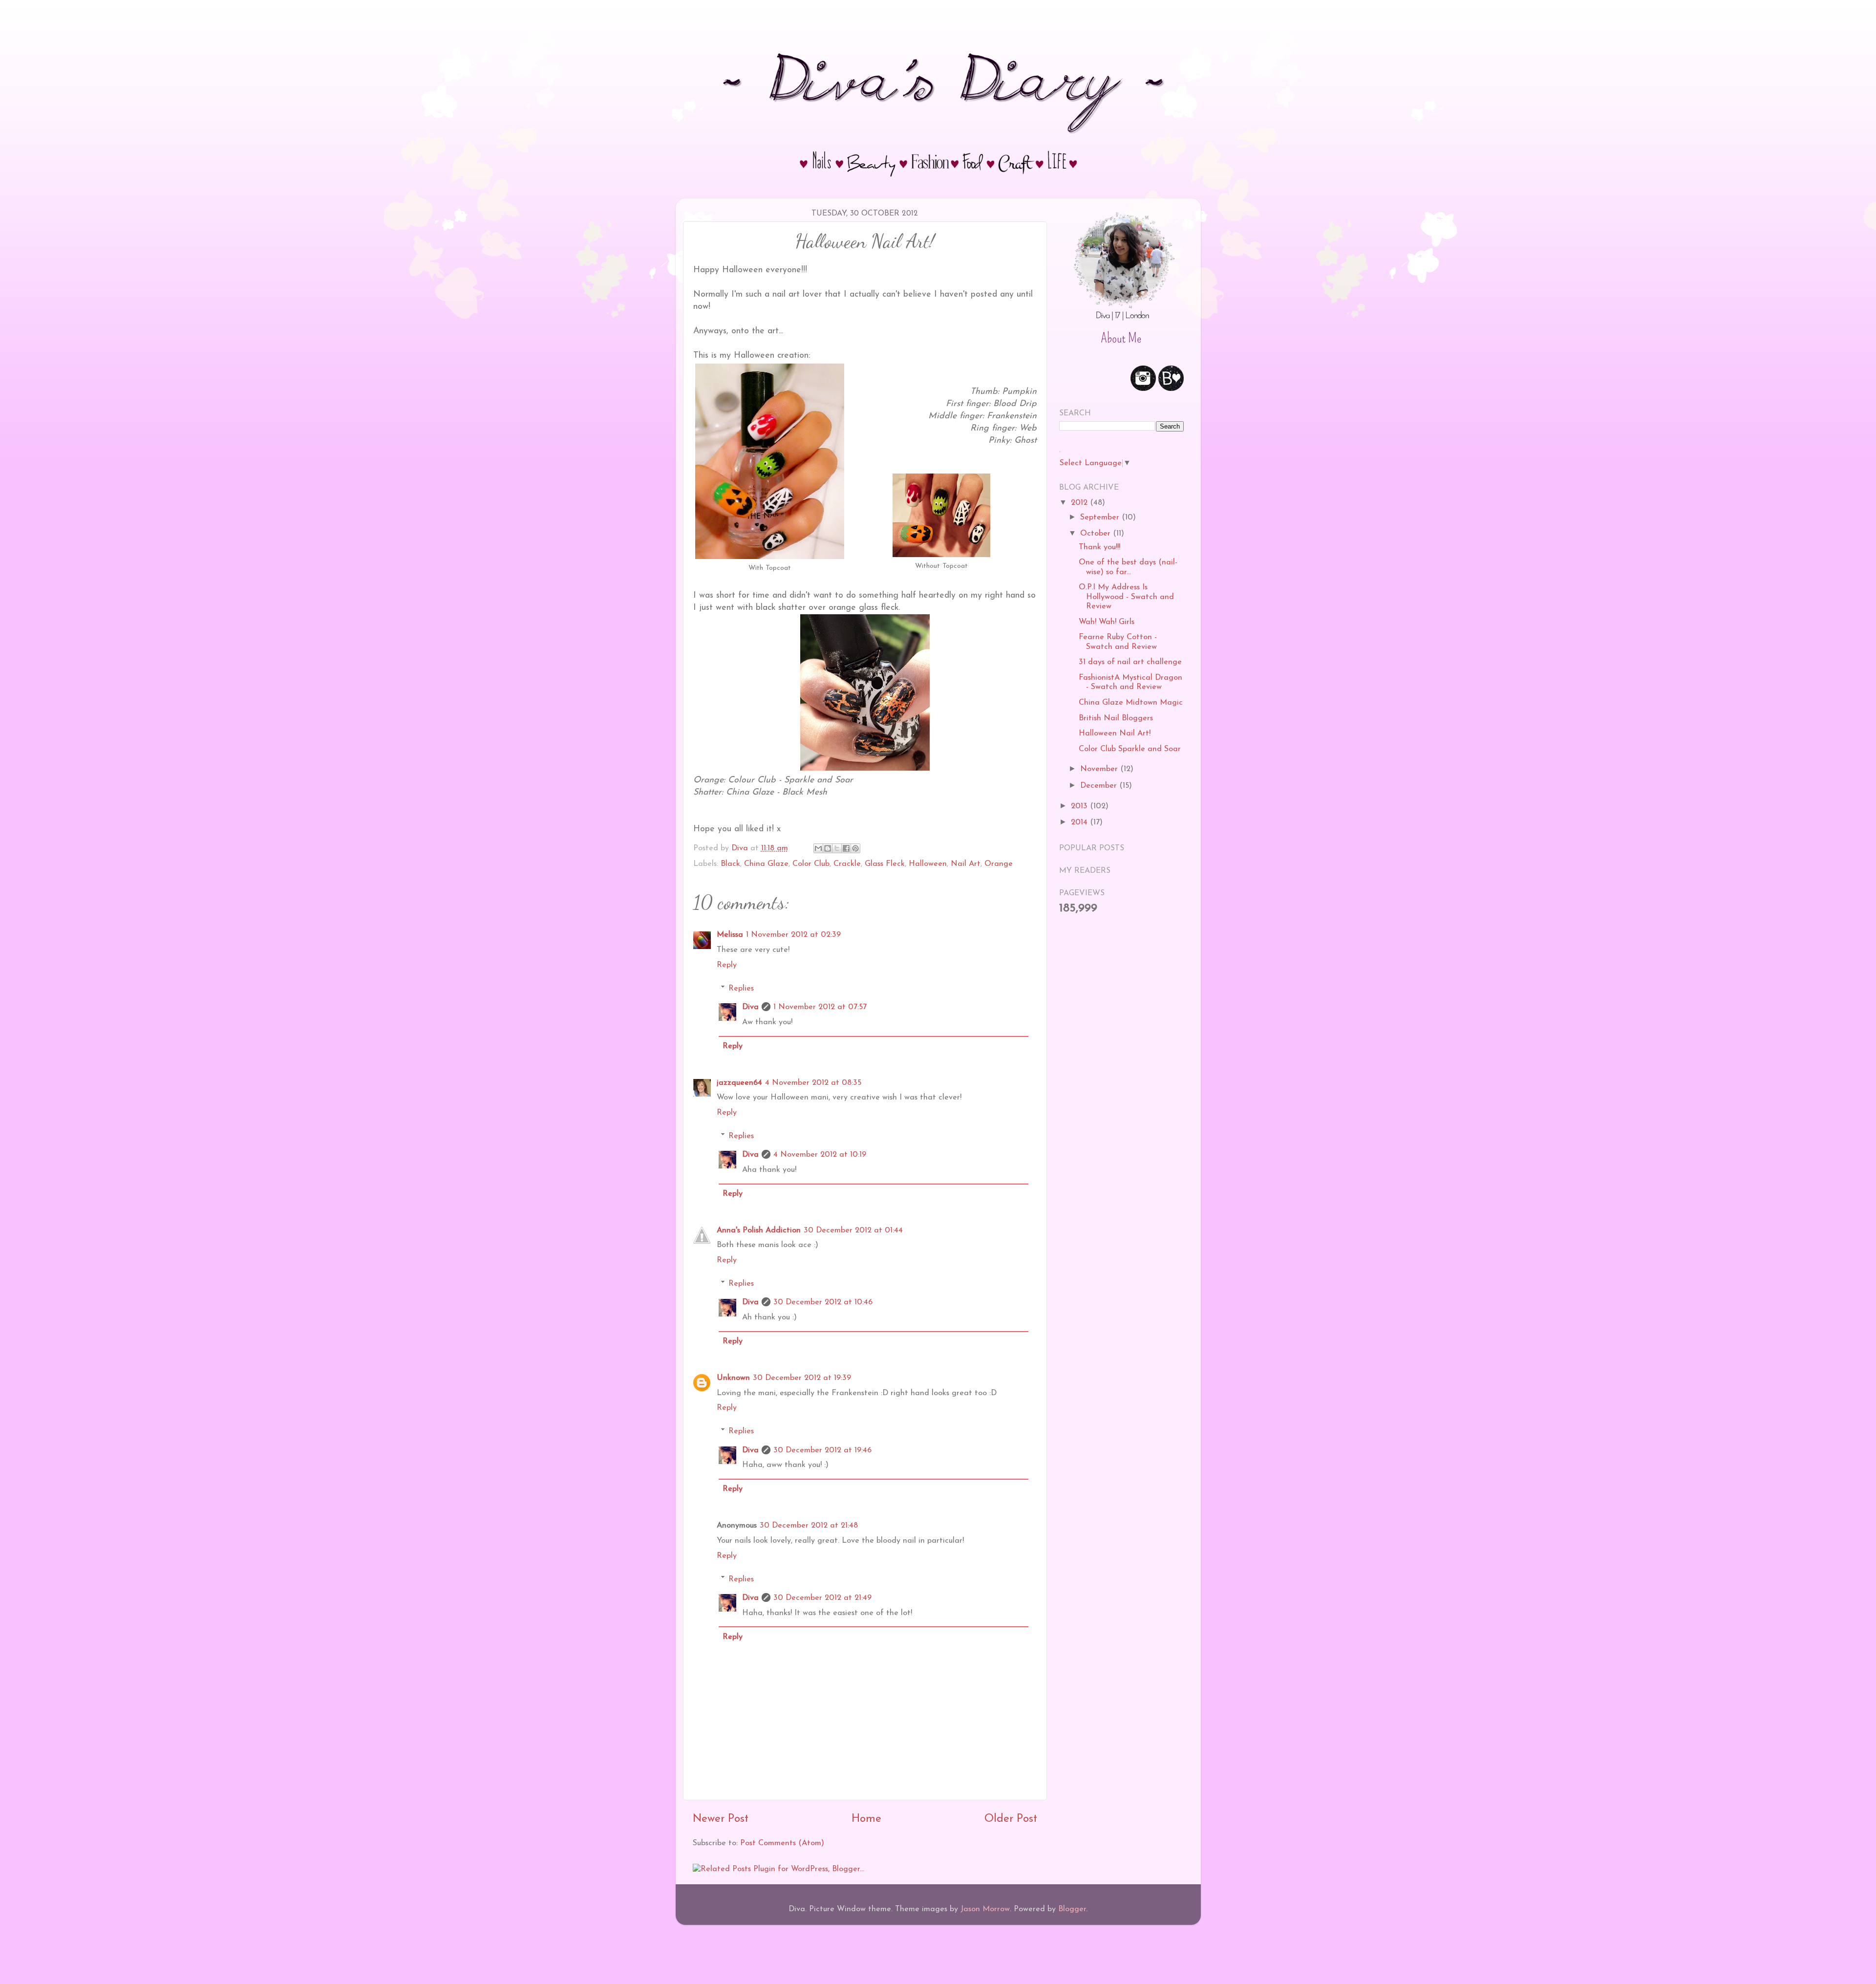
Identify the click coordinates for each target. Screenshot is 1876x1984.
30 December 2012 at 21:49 (822, 1598)
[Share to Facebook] (846, 848)
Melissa (730, 935)
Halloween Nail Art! (1115, 733)
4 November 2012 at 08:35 (813, 1083)
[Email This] (818, 848)
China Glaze (766, 864)
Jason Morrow (985, 1909)
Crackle (847, 864)
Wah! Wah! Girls (1107, 622)
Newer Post (721, 1819)
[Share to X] (837, 848)
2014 (1080, 822)
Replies (741, 988)
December (1100, 786)
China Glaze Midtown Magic (1131, 703)
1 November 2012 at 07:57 (820, 1007)
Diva (750, 1007)
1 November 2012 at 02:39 (793, 935)
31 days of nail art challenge (1130, 662)
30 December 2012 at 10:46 (823, 1302)
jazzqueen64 (739, 1083)
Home (866, 1819)
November (1100, 769)
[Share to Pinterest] (855, 848)
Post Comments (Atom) (782, 1843)
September (1101, 518)
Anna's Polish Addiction (759, 1230)
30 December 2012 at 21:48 (809, 1526)
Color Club (811, 864)
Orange (999, 864)
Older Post (1011, 1819)
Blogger (1072, 1909)
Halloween (928, 864)
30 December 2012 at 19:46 (822, 1450)
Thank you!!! (1099, 547)
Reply (727, 965)
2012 (1080, 503)
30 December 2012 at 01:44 (853, 1230)
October (1097, 534)
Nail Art (966, 864)
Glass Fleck (885, 864)
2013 (1080, 806)
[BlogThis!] (828, 848)
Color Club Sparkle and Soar (1130, 749)
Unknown (733, 1378)
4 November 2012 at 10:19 (820, 1155)
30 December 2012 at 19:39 (802, 1378)
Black (730, 864)
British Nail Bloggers (1116, 718)
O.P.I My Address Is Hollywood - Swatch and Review (1126, 597)
